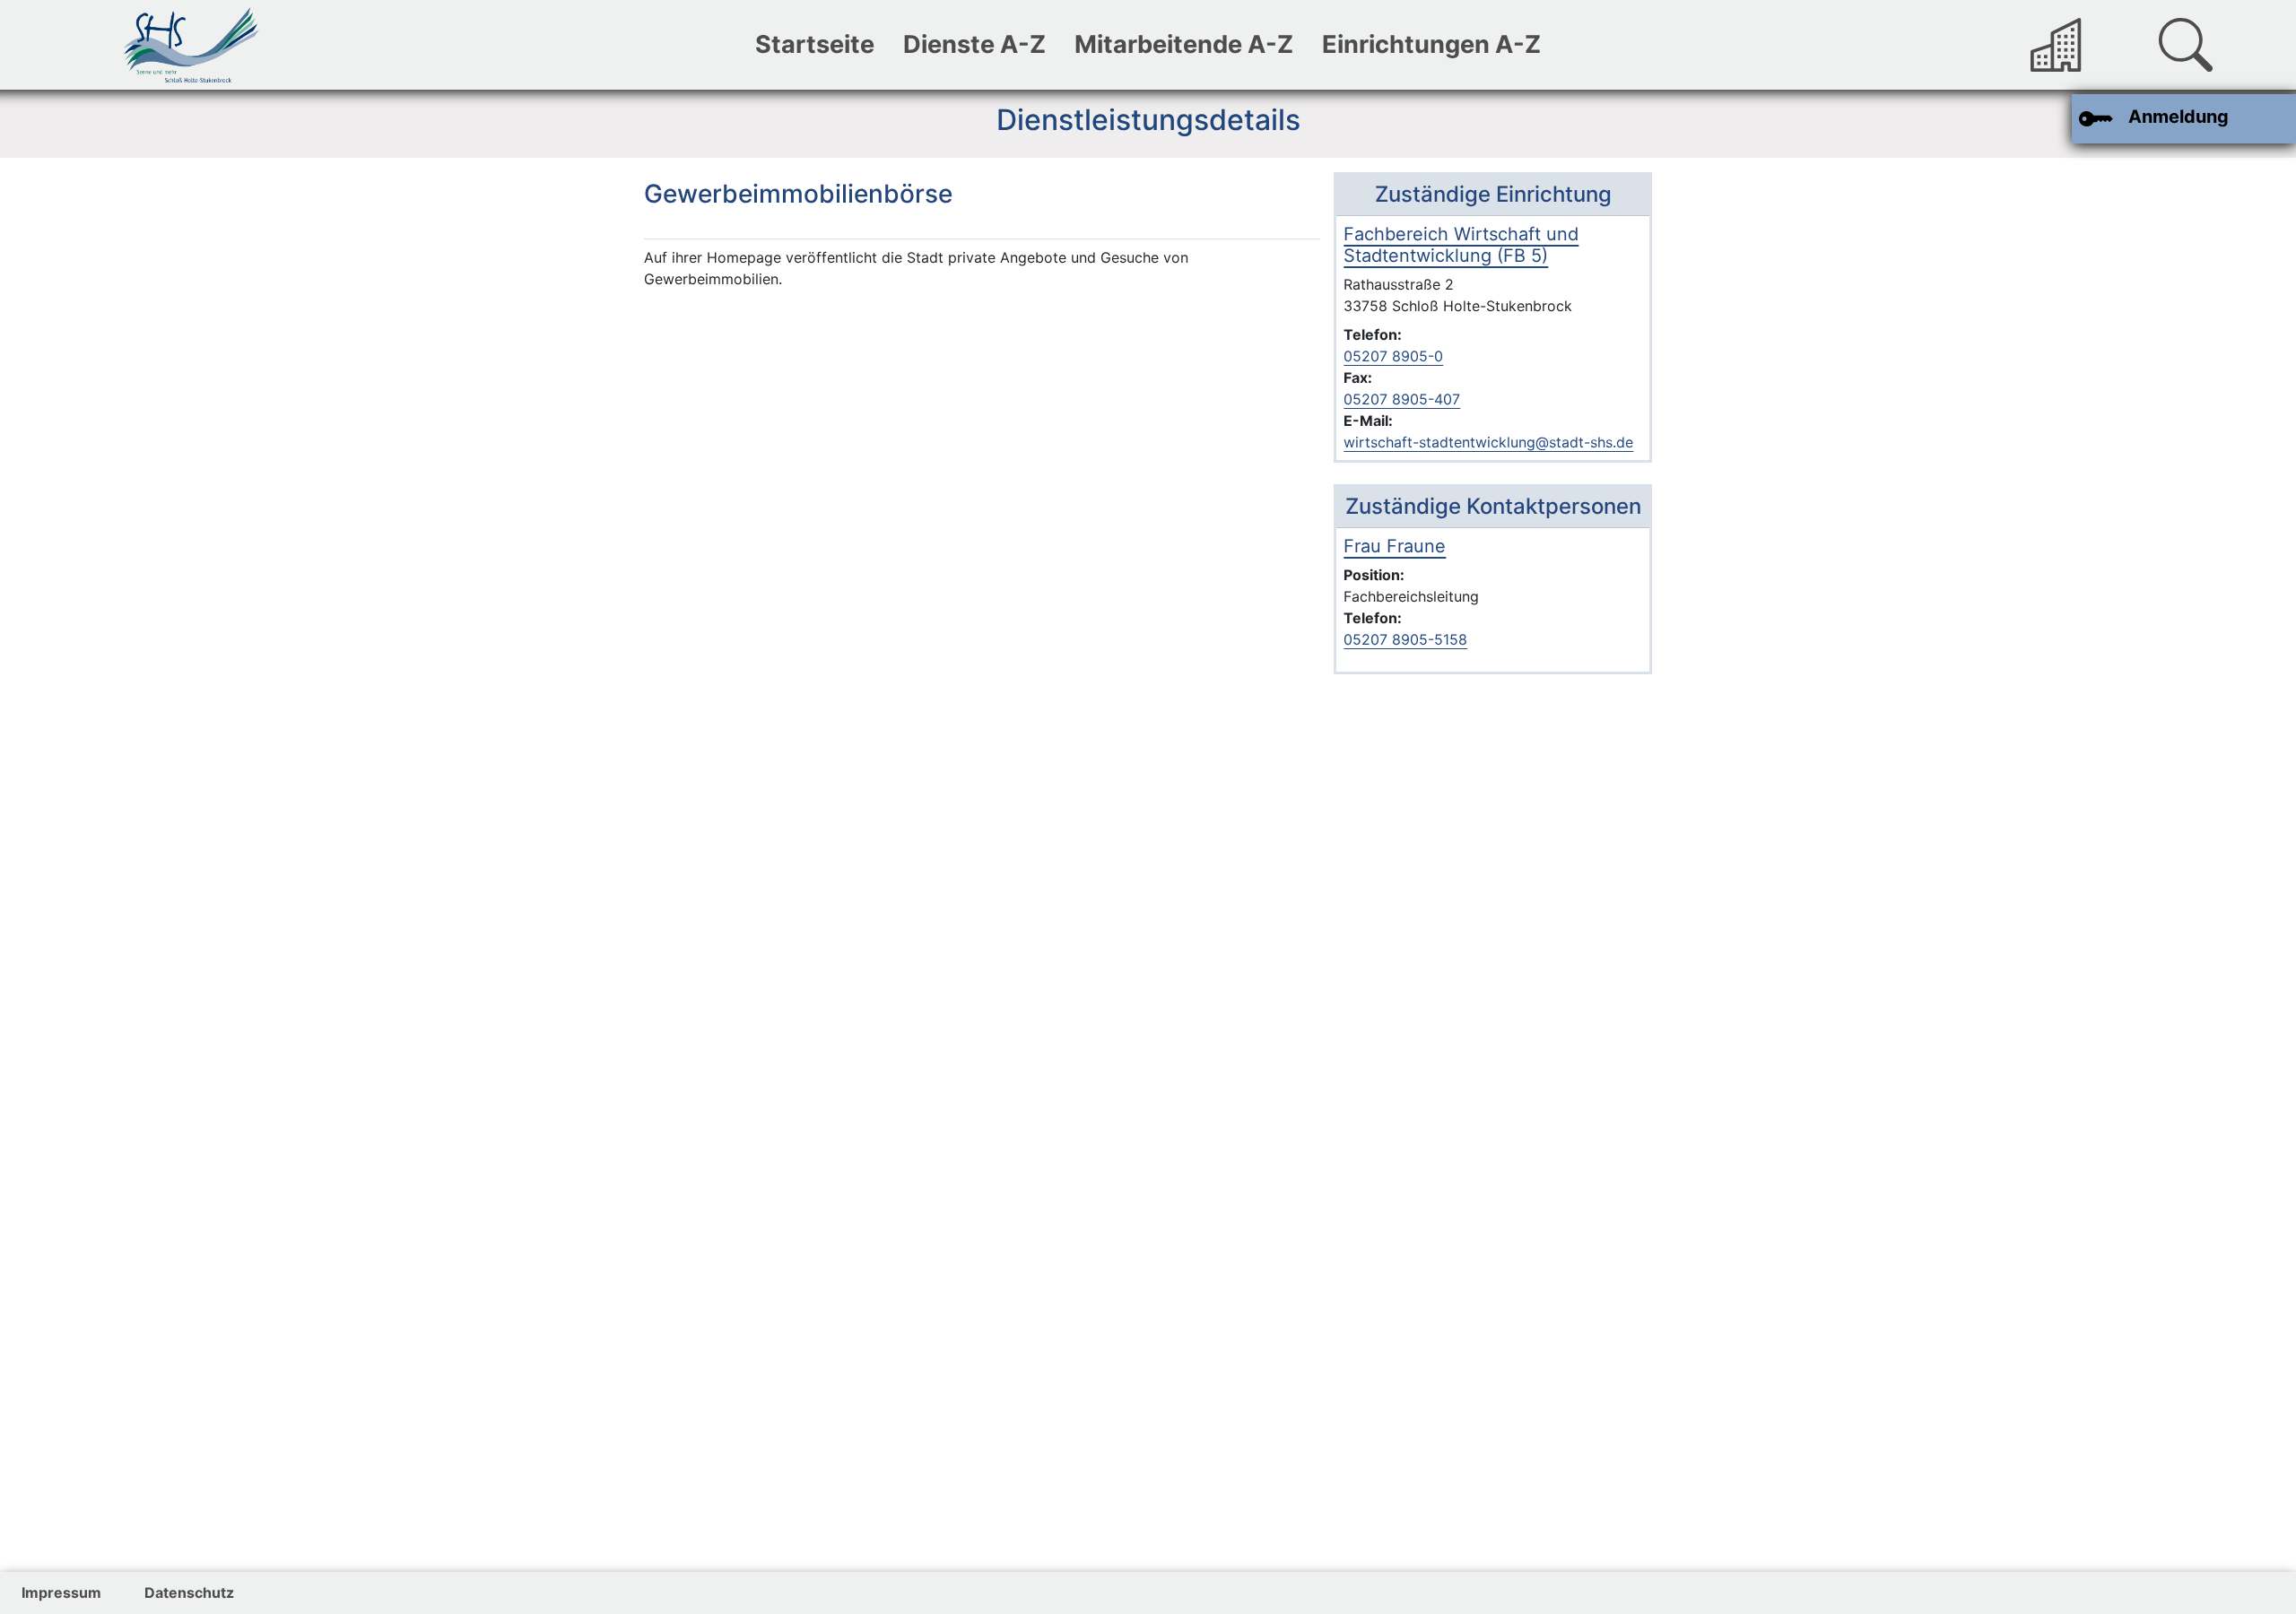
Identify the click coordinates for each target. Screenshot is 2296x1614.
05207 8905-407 (1402, 399)
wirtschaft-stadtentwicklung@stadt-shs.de (1488, 442)
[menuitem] (815, 45)
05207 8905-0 (1393, 356)
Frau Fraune (1395, 546)
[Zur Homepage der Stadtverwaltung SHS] (2057, 45)
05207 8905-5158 (1405, 639)
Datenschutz (189, 1592)
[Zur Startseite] (191, 45)
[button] (2186, 45)
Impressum (61, 1592)
